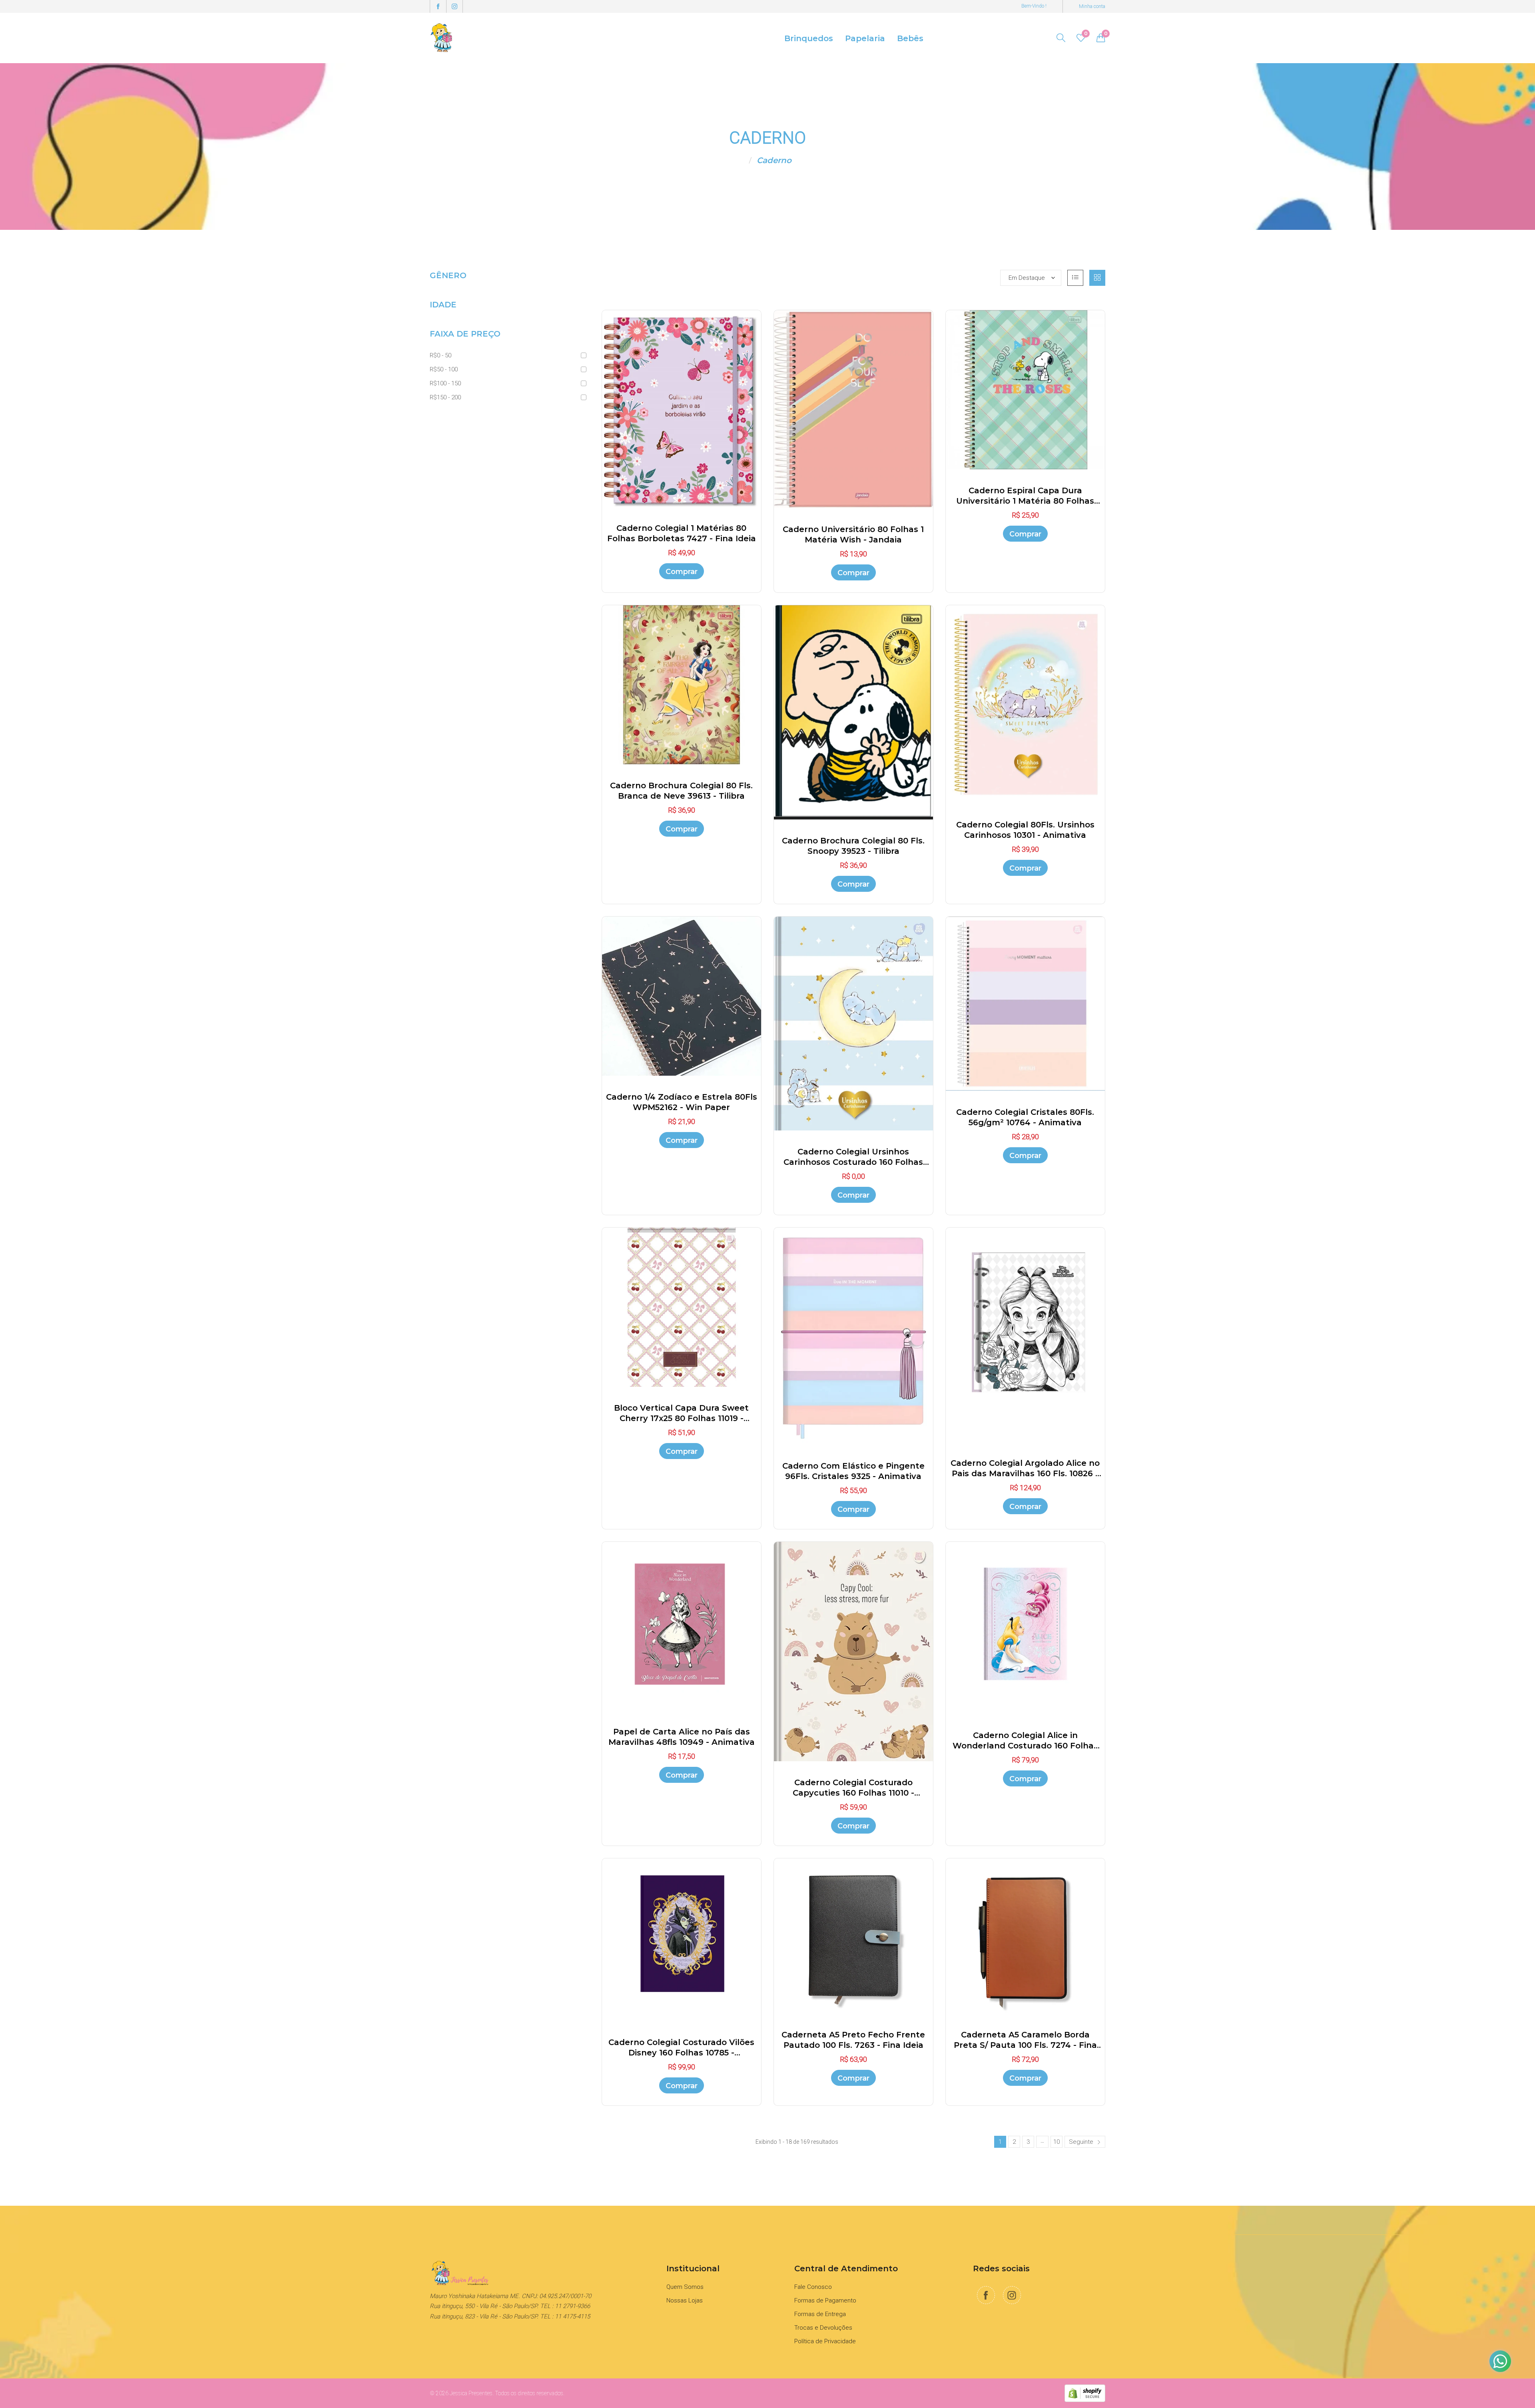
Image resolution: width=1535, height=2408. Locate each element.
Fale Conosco (813, 2287)
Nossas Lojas (685, 2300)
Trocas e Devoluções (823, 2328)
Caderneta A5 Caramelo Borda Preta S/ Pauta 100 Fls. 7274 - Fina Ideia (1025, 2040)
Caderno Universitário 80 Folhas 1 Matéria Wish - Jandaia (853, 534)
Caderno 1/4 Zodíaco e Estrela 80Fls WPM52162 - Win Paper (682, 1102)
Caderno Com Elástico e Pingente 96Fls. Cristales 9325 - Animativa (853, 1471)
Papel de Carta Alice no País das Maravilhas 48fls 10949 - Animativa (682, 1737)
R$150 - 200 (445, 397)
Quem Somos (685, 2287)
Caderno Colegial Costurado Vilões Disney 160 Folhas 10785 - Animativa (681, 2048)
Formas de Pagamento (825, 2300)
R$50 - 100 (444, 369)
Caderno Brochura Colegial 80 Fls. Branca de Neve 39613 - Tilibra (681, 791)
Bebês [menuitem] (910, 38)
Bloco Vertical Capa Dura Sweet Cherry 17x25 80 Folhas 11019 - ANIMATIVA (681, 1413)
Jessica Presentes (471, 2393)
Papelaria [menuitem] (865, 38)
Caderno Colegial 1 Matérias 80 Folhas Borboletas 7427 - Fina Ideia (682, 533)
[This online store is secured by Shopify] (1085, 2393)
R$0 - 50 (441, 355)
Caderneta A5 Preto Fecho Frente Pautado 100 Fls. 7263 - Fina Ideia (853, 2040)
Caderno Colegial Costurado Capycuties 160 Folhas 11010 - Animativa (853, 1788)
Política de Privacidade (825, 2341)
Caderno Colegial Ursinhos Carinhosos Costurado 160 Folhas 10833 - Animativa (853, 1157)
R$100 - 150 (445, 383)
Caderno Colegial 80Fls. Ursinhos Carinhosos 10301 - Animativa (1025, 830)
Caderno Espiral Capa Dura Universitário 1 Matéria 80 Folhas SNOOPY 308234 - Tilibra (1025, 496)
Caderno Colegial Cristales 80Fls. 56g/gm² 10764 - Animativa (1025, 1117)
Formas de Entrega (820, 2314)
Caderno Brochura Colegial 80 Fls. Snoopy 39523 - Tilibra (853, 846)
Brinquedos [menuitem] (809, 38)
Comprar (682, 572)
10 (1057, 2142)
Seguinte (1082, 2142)
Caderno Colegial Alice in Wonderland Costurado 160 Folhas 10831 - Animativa (1025, 1741)
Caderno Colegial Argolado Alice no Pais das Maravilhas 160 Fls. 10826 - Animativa (1025, 1468)
